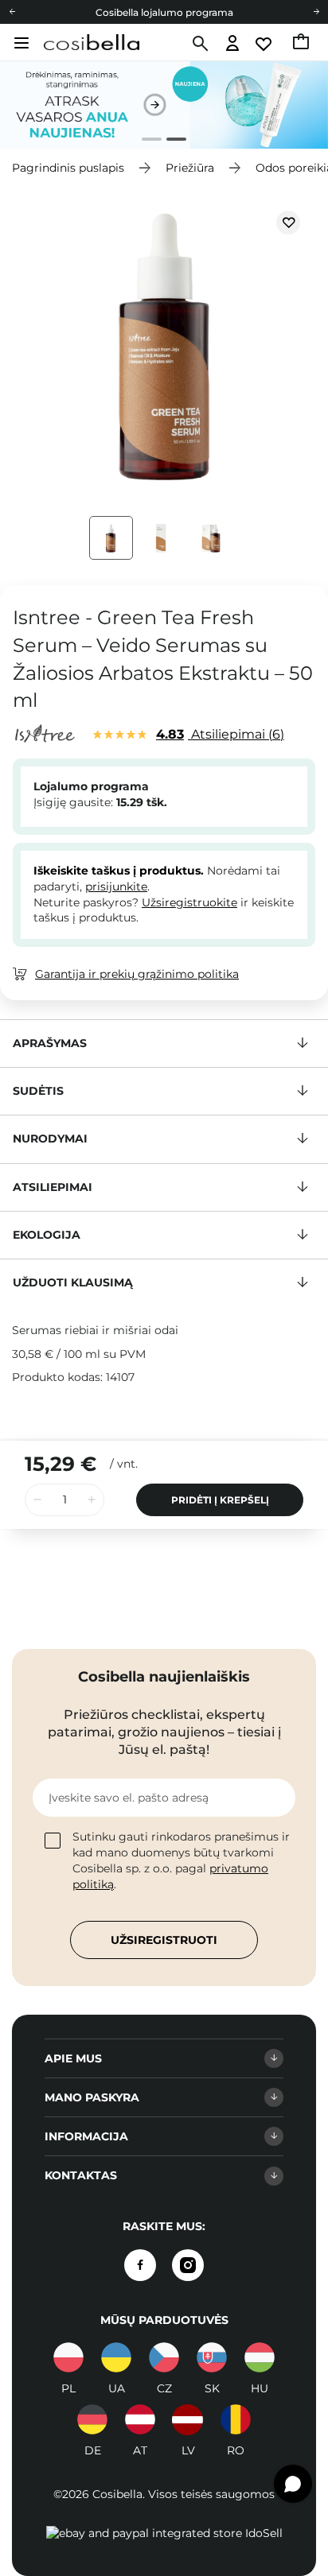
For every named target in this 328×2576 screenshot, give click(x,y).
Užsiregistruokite (189, 902)
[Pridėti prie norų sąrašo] (288, 223)
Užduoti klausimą (73, 1282)
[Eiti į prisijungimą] (233, 44)
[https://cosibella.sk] (212, 2357)
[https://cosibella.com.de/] (140, 2419)
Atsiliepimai (218, 734)
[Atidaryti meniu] (20, 43)
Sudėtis (38, 1091)
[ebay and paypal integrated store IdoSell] (164, 2533)
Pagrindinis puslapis (68, 168)
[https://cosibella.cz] (164, 2357)
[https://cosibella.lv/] (188, 2419)
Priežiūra (190, 168)
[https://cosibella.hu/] (260, 2357)
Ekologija (47, 1235)
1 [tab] (145, 141)
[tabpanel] (164, 105)
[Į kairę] (12, 12)
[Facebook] (140, 2265)
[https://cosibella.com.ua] (116, 2357)
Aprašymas (50, 1043)
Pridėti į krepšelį (220, 1500)
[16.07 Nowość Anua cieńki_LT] (164, 105)
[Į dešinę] (316, 12)
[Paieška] (199, 44)
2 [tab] (170, 141)
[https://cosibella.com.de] (92, 2419)
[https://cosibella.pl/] (68, 2357)
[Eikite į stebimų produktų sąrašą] (265, 44)
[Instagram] (188, 2265)
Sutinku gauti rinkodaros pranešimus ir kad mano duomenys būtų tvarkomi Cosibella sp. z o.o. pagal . (181, 1860)
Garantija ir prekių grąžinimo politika (137, 974)
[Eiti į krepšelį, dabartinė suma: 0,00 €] (302, 44)
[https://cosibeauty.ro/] (236, 2419)
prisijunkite (116, 886)
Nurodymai (50, 1139)
